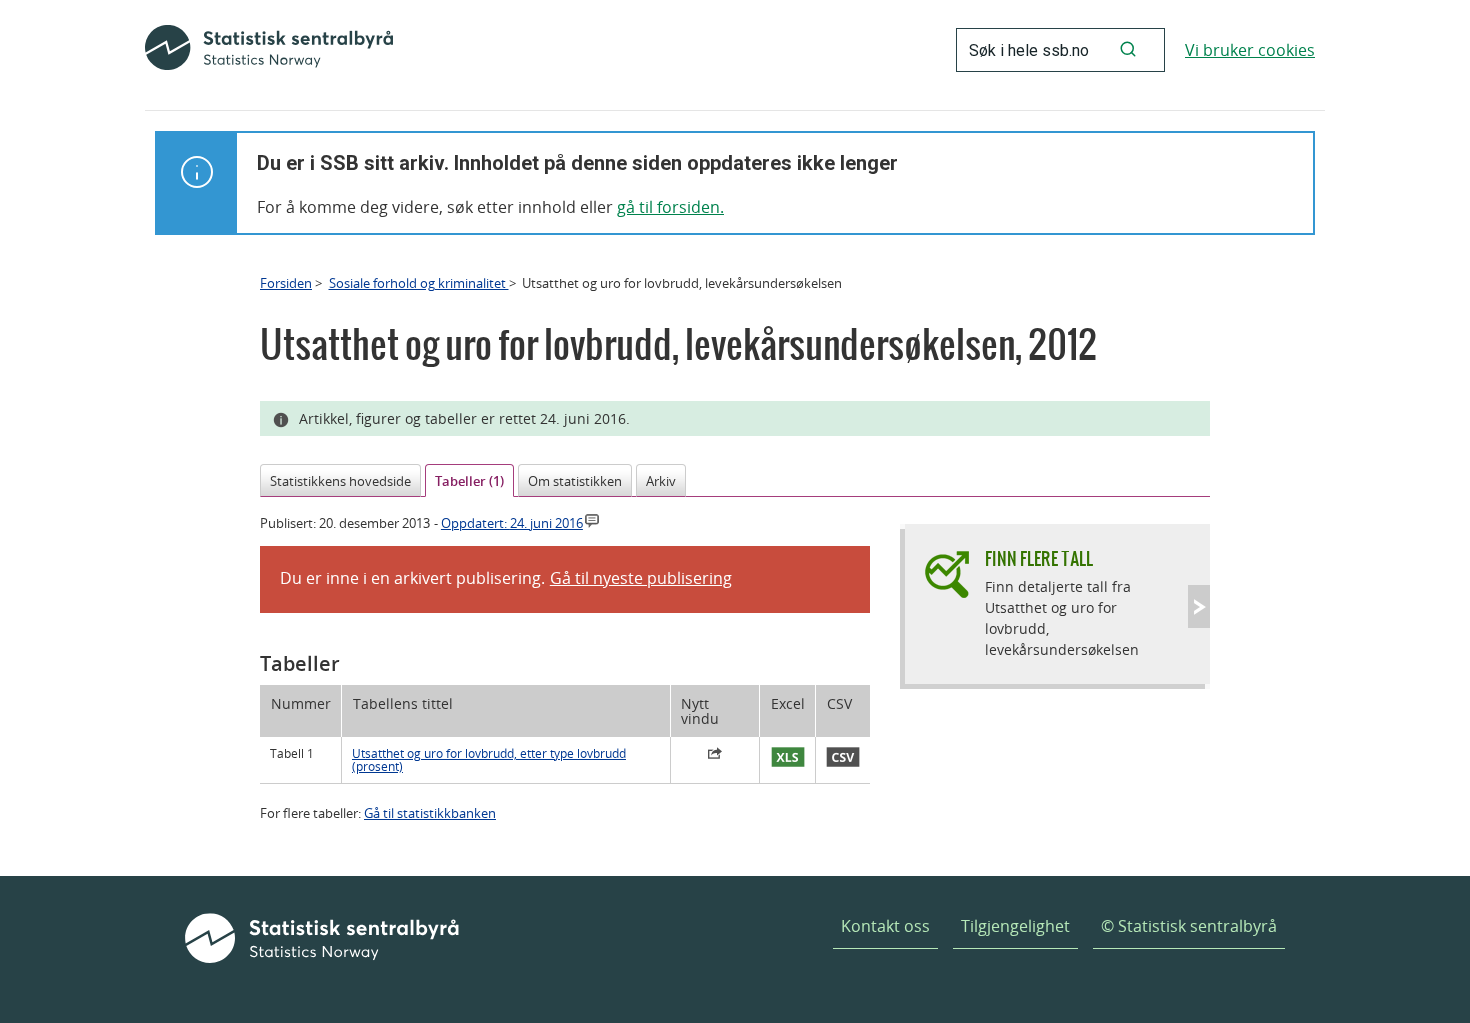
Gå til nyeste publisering (641, 578)
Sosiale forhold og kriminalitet (419, 283)
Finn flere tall (1039, 558)
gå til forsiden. (670, 207)
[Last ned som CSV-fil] (843, 758)
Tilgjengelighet (1015, 926)
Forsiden (286, 283)
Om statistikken (575, 481)
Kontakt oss (885, 926)
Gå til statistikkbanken (430, 813)
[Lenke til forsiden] (269, 50)
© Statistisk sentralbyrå (1189, 926)
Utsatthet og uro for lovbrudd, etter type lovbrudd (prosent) (489, 760)
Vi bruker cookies (1250, 50)
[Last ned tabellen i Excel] (787, 758)
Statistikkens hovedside (340, 481)
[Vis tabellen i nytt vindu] (715, 756)
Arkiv (661, 481)
